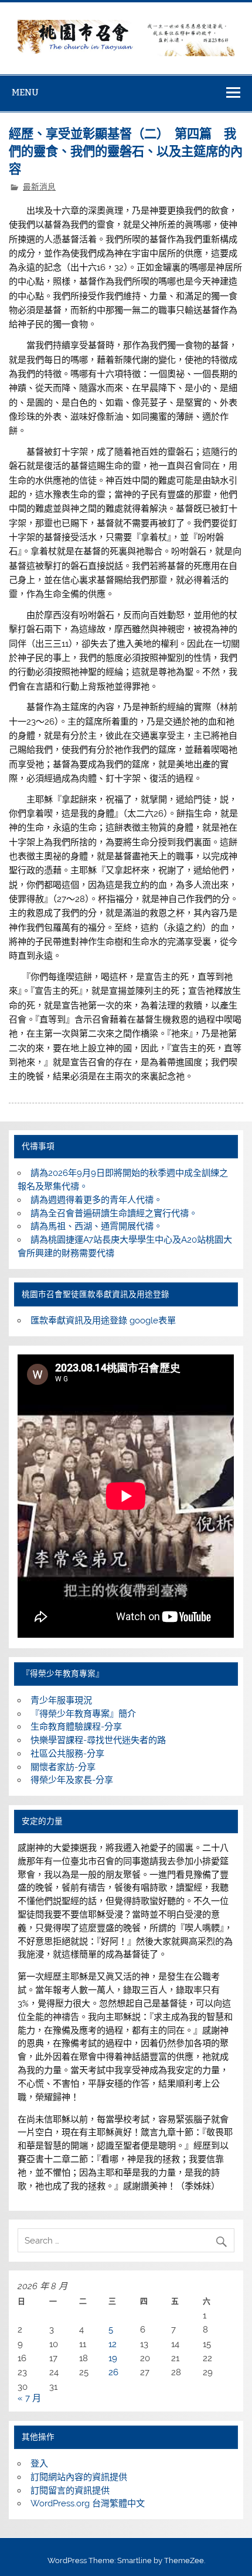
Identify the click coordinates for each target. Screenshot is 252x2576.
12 (113, 2344)
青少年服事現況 (61, 1700)
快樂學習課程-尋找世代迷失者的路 (98, 1740)
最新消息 (39, 187)
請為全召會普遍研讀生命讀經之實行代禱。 (114, 1213)
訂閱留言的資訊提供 (70, 2491)
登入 (39, 2464)
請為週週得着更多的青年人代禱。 (96, 1200)
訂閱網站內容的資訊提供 (79, 2477)
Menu (25, 92)
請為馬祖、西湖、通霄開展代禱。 (96, 1226)
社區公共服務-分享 (67, 1754)
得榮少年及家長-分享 (72, 1780)
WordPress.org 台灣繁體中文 (88, 2503)
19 (113, 2358)
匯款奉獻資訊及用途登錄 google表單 (103, 1320)
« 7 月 (29, 2398)
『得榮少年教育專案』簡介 (83, 1714)
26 (113, 2372)
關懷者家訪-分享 (63, 1767)
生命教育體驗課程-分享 (76, 1727)
